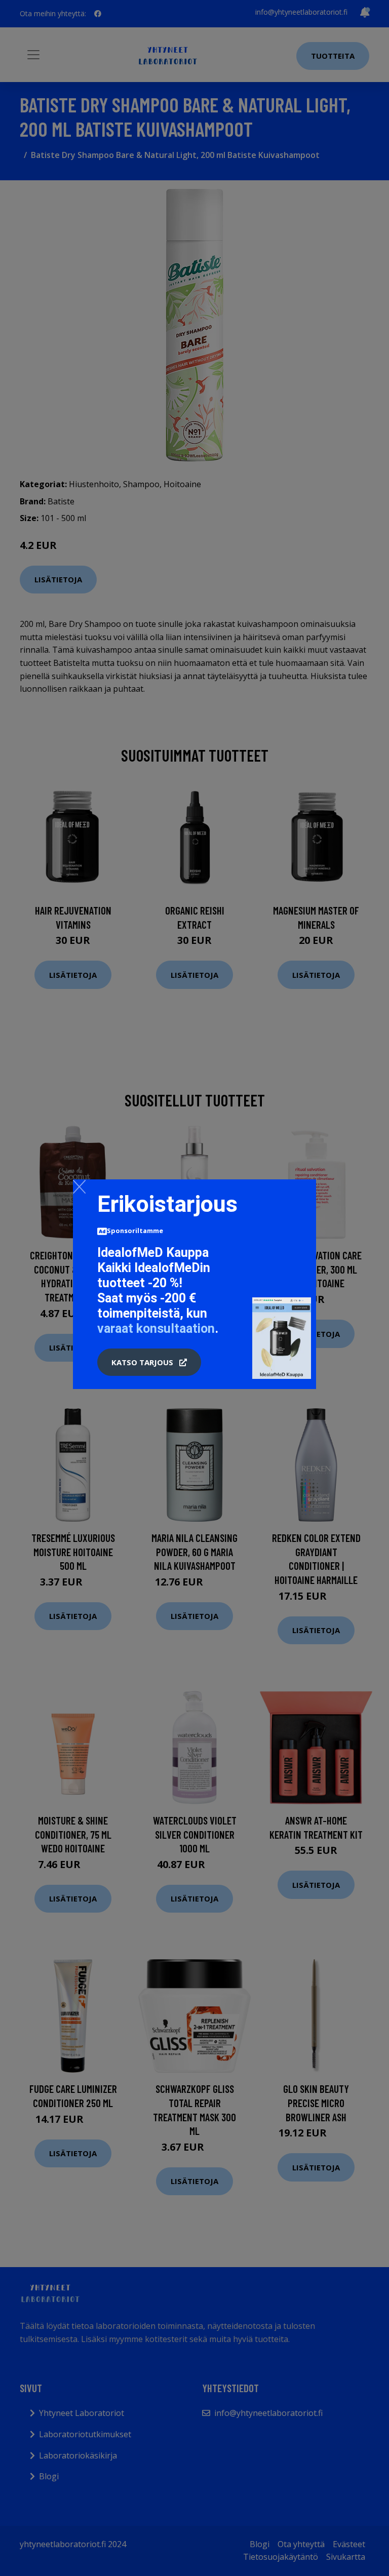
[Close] (79, 1186)
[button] (149, 1362)
